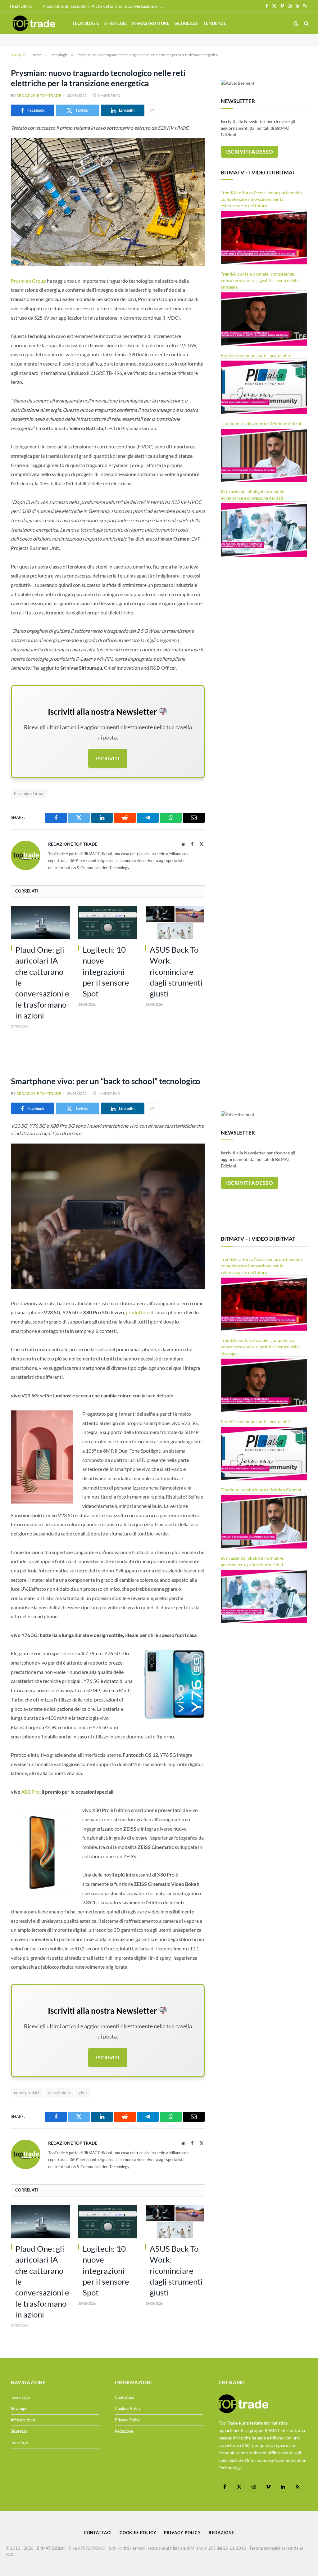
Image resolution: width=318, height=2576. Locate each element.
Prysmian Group (28, 281)
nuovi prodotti (27, 2093)
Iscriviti (108, 758)
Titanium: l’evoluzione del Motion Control (261, 423)
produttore (138, 1312)
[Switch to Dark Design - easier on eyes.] (296, 23)
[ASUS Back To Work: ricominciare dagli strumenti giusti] (175, 923)
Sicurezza (186, 23)
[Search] (306, 23)
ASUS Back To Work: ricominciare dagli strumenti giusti (176, 971)
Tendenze (215, 23)
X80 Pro (30, 1792)
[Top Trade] (34, 23)
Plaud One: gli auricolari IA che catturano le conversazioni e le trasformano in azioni (105, 6)
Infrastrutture (151, 23)
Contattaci (124, 2397)
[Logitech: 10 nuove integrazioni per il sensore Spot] (108, 923)
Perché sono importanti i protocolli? (256, 355)
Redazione (124, 2431)
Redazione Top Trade (39, 95)
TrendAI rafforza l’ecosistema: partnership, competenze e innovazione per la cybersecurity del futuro (262, 199)
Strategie (116, 23)
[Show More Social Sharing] (152, 110)
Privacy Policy (127, 2420)
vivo (83, 2093)
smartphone (59, 2093)
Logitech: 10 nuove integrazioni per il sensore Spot (106, 971)
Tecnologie (86, 23)
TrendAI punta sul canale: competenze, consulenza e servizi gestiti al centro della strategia (260, 280)
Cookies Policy (128, 2408)
